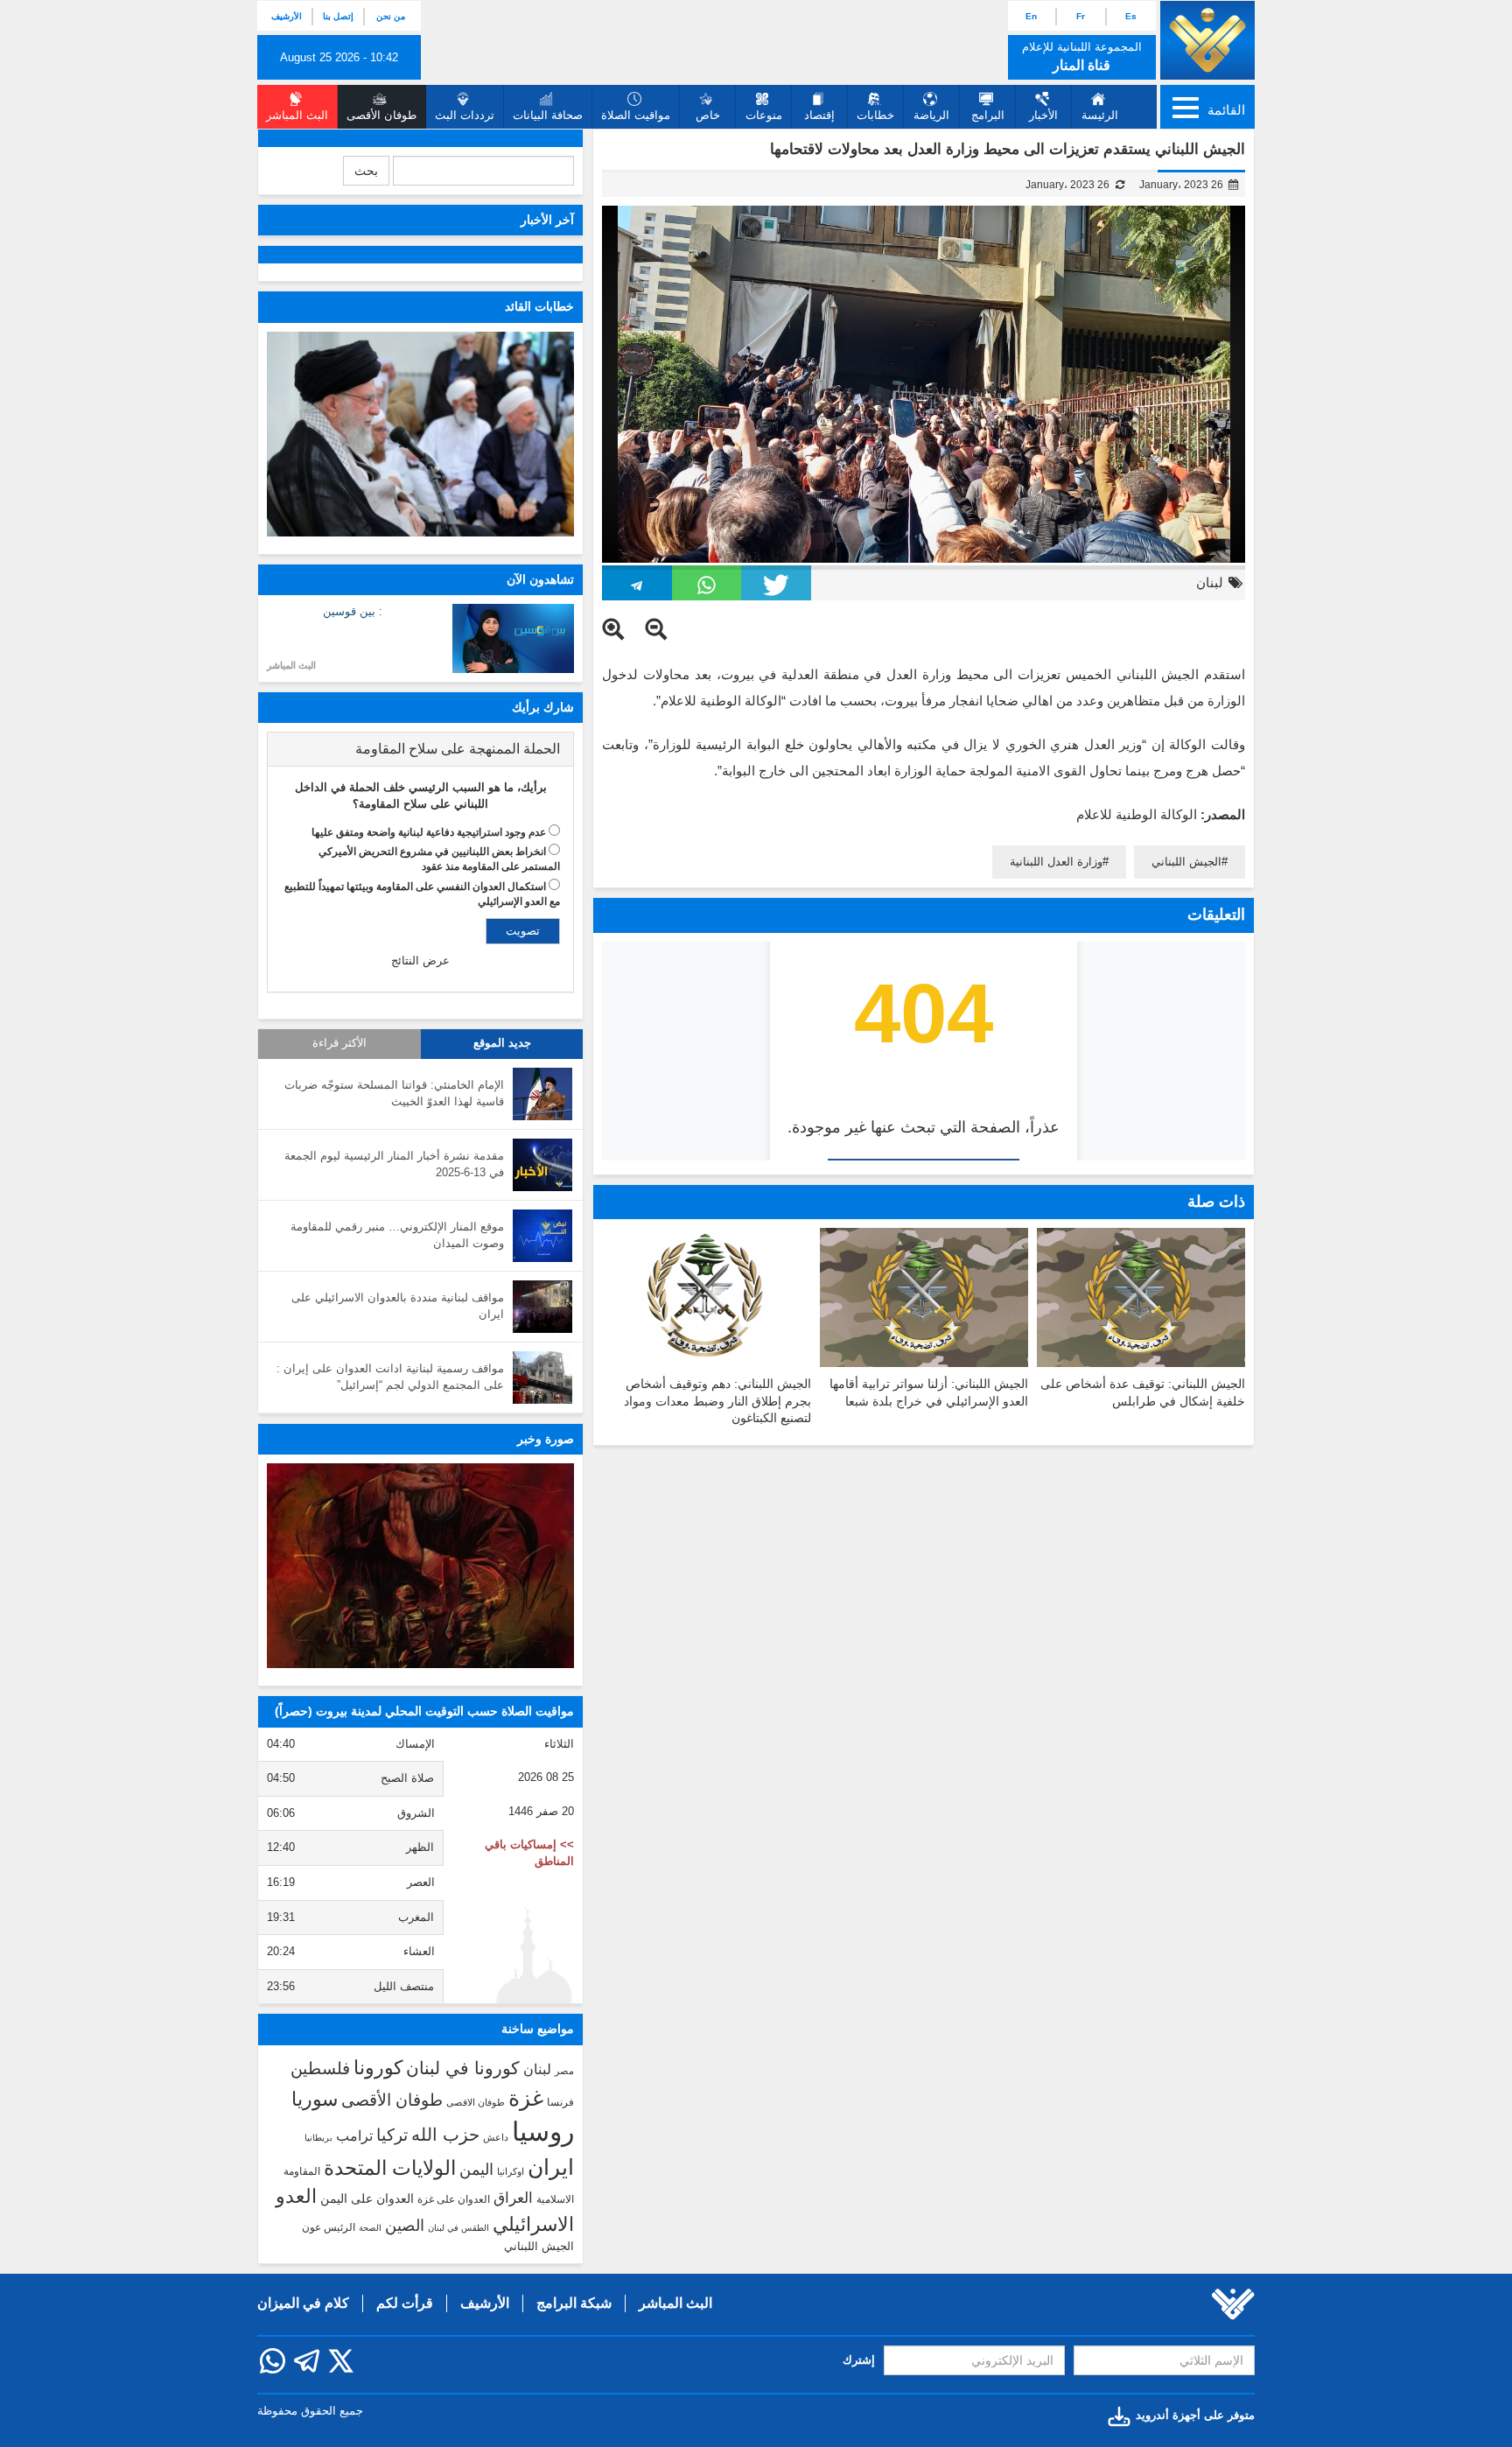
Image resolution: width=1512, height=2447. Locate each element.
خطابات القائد (539, 306)
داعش (496, 2137)
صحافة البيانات (548, 115)
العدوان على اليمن (367, 2199)
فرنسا (560, 2102)
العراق (513, 2198)
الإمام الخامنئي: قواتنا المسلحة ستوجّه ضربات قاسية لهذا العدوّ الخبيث (394, 1093)
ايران (551, 2167)
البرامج (988, 115)
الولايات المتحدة (390, 2168)
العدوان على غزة (454, 2199)
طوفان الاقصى (476, 2102)
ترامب (354, 2135)
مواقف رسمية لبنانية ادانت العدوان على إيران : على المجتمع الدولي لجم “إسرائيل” (390, 1377)
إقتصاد (819, 115)
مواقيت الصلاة (636, 115)
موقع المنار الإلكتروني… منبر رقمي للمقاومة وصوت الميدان (397, 1235)
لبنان (1210, 582)
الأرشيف (287, 16)
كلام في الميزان (303, 2303)
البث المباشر (291, 665)
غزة (526, 2098)
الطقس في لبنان (458, 2228)
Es (1131, 16)
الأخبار (1043, 115)
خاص (708, 115)
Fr (1081, 16)
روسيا (543, 2131)
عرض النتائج (420, 961)
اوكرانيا (511, 2171)
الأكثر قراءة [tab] (339, 1043)
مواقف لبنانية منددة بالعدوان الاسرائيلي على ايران (398, 1306)
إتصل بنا (338, 16)
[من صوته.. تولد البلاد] (420, 1566)
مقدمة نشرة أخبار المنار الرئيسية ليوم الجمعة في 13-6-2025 (394, 1164)
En (1031, 16)
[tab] (420, 749)
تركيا (392, 2135)
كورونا (378, 2068)
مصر (564, 2071)
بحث (366, 171)
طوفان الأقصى (392, 2100)
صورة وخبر (546, 1439)
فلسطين (320, 2068)
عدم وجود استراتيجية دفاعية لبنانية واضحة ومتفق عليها (429, 832)
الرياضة (931, 115)
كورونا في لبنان (463, 2068)
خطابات (875, 115)
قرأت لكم (405, 2303)
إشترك (859, 2360)
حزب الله (445, 2135)
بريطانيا (318, 2138)
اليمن (476, 2170)
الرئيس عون (329, 2227)
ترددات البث (465, 115)
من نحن (391, 16)
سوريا (315, 2099)
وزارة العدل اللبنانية (1056, 862)
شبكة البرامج (574, 2303)
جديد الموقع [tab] (502, 1043)
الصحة (370, 2228)
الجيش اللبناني (1186, 862)
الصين (405, 2225)
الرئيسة (1100, 115)
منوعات (764, 115)
